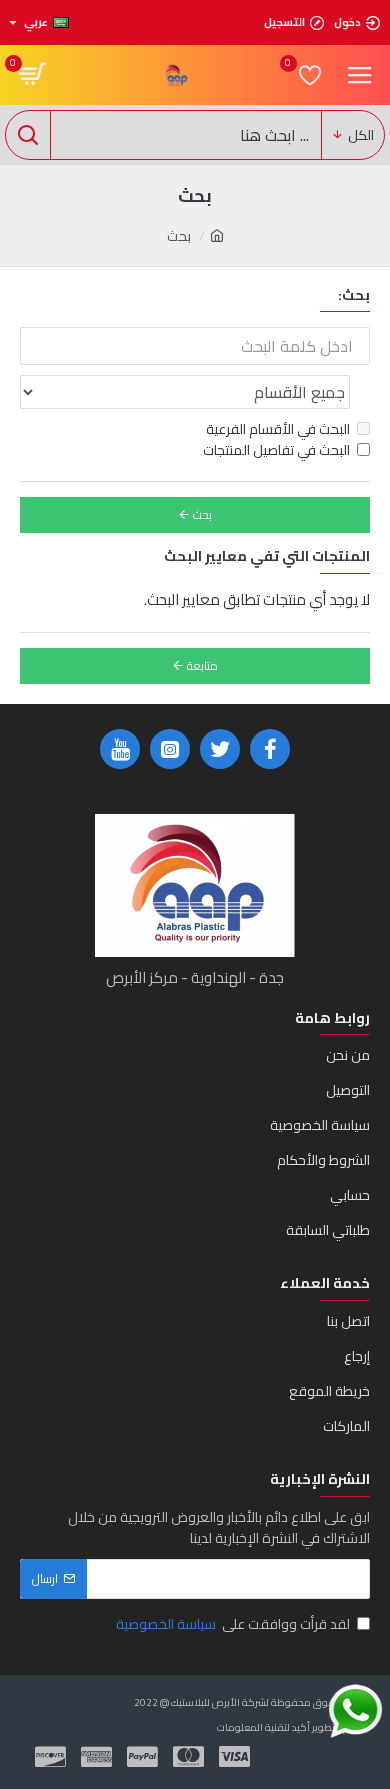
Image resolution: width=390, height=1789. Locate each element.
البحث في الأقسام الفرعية (278, 429)
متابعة (202, 665)
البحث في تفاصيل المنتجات (276, 450)
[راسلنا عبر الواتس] (355, 1711)
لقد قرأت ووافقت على (233, 1624)
